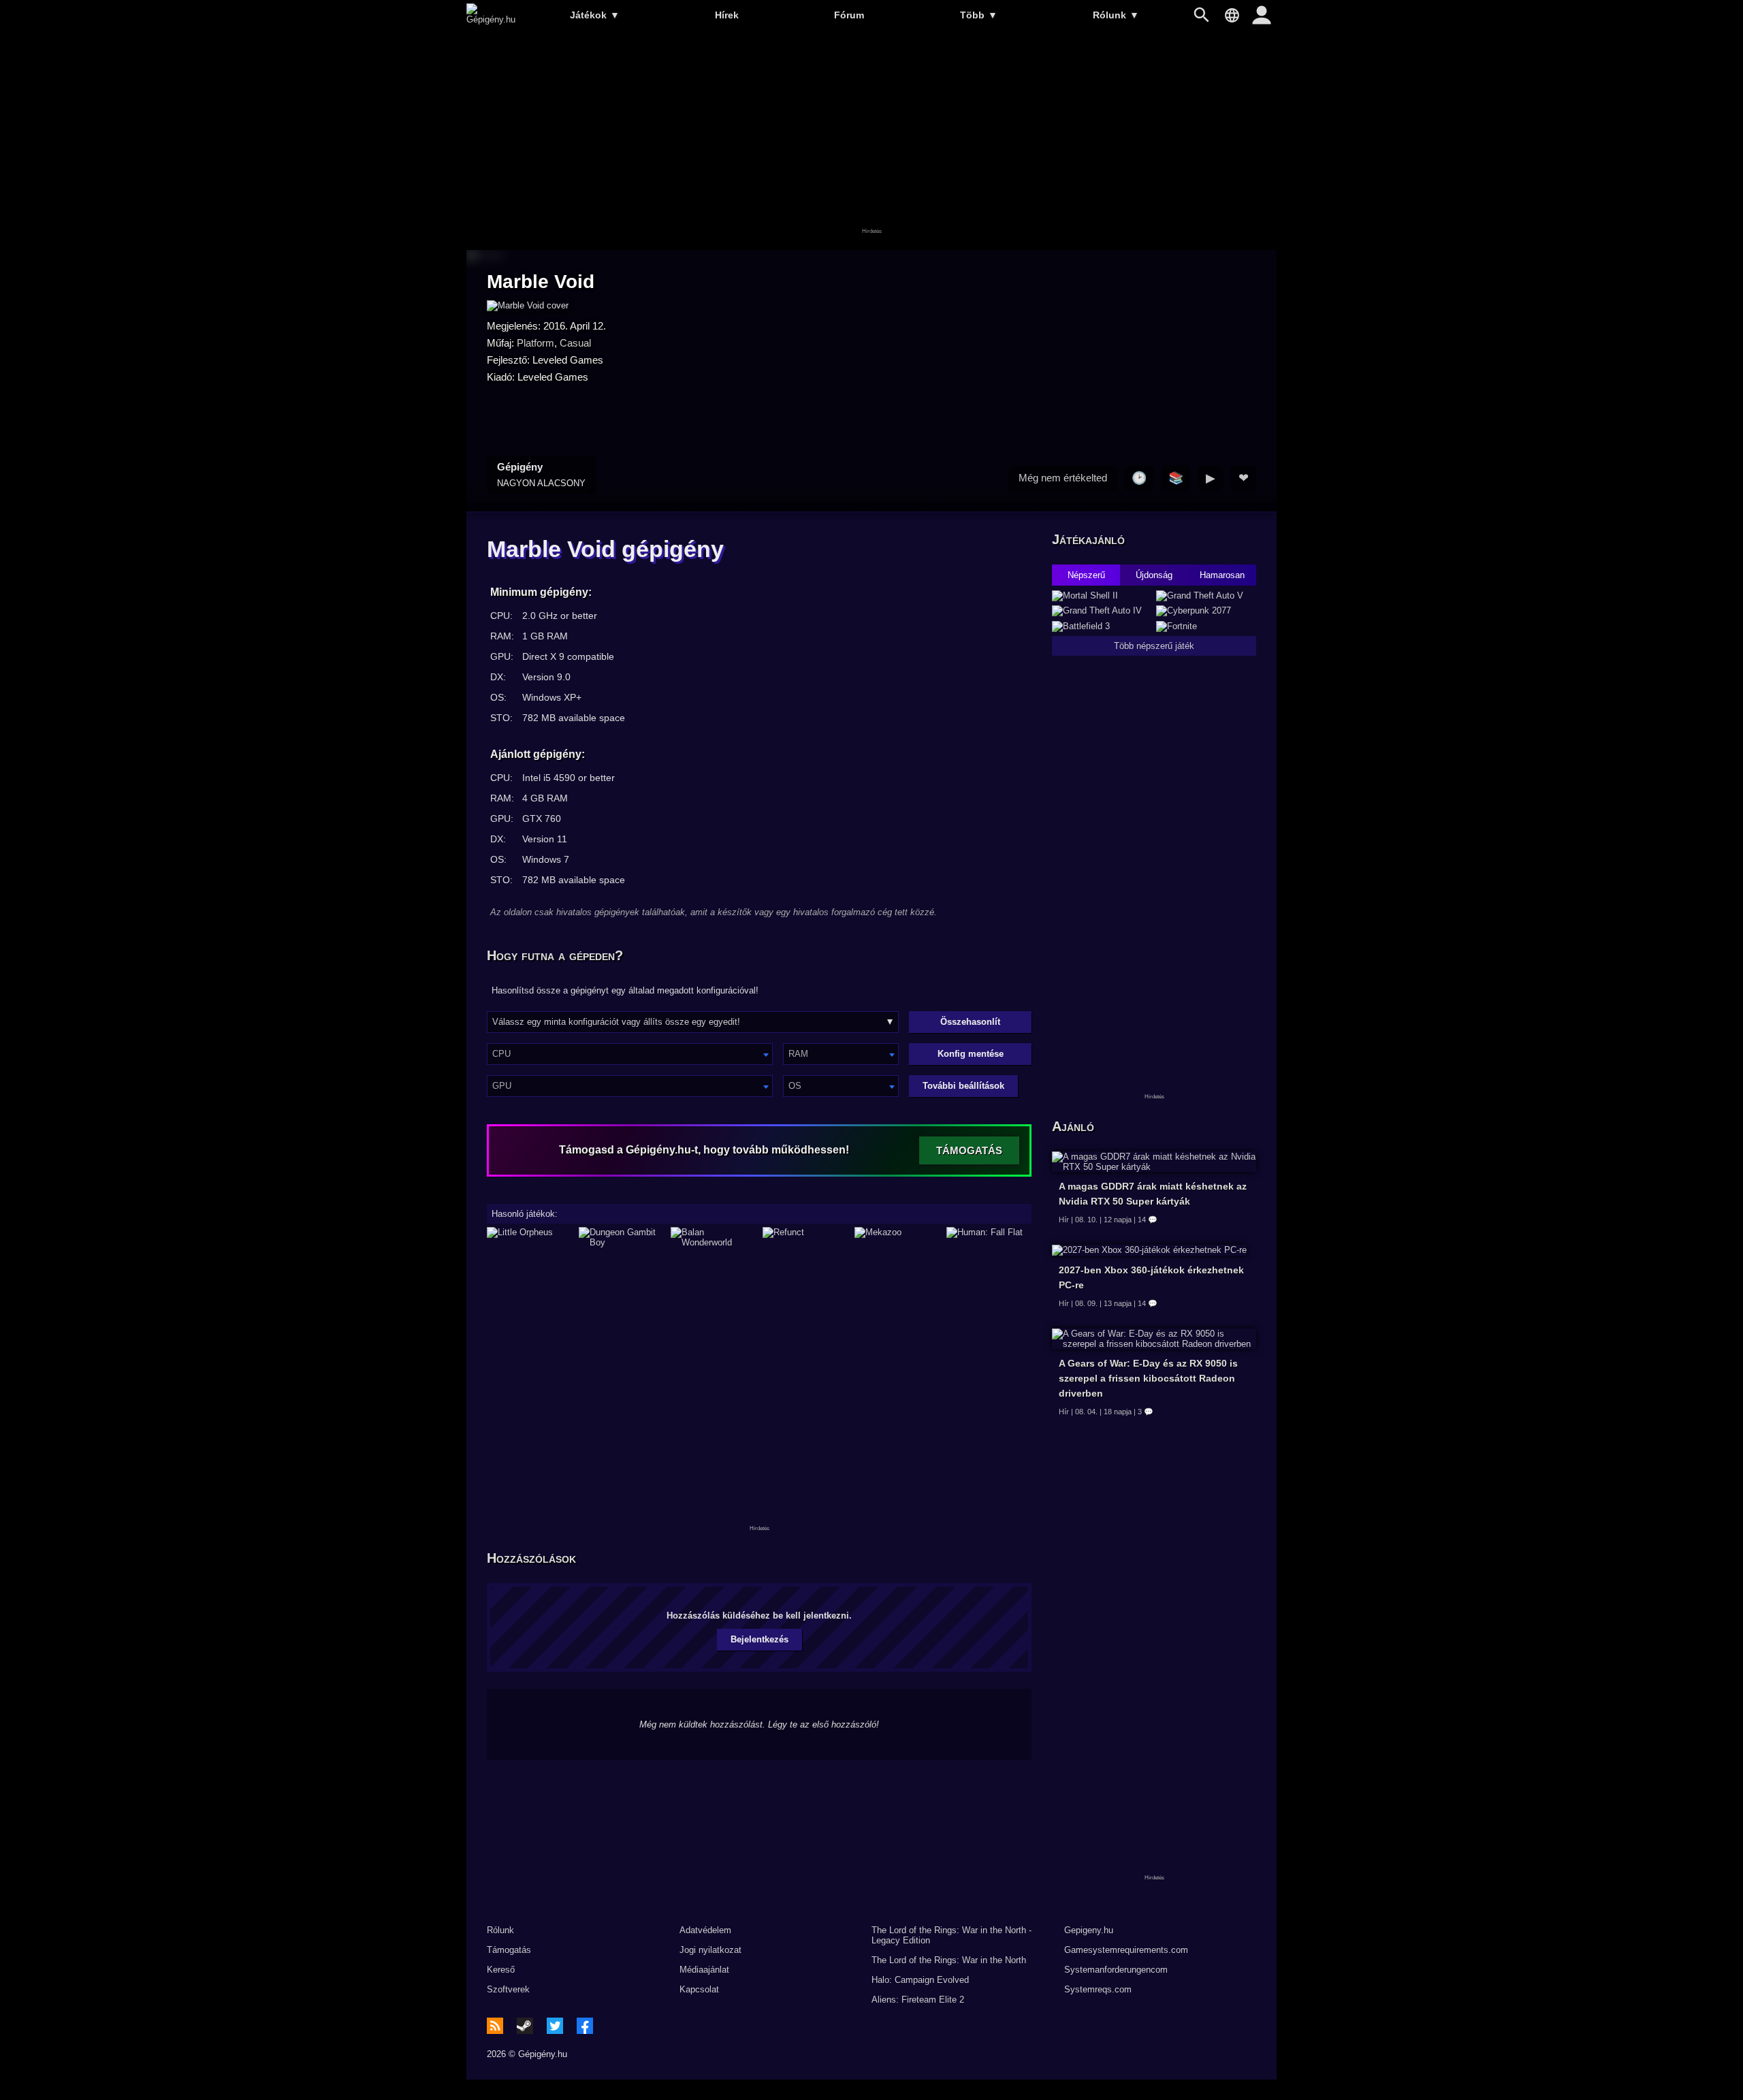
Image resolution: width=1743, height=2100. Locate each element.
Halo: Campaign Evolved (920, 1980)
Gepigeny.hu (1089, 1930)
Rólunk (1116, 15)
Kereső (501, 1970)
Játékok (595, 15)
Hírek (727, 15)
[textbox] (630, 1054)
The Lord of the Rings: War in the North (949, 1960)
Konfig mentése (971, 1054)
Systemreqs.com (1098, 1989)
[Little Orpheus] (529, 1237)
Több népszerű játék (1154, 646)
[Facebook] (585, 2026)
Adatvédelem (705, 1930)
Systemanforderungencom (1116, 1970)
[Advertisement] (871, 141)
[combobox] (630, 1054)
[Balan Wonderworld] (713, 1237)
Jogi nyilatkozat (710, 1950)
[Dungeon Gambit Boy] (621, 1237)
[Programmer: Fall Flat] (989, 1237)
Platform (535, 343)
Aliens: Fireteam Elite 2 (918, 2000)
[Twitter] (555, 2026)
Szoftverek (508, 1989)
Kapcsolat (699, 1989)
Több (979, 15)
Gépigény (541, 475)
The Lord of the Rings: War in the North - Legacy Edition (952, 1935)
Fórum (849, 15)
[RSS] (495, 2026)
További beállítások (963, 1086)
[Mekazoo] (897, 1237)
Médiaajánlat (704, 1970)
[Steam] (525, 2026)
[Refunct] (805, 1237)
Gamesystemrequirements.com (1126, 1950)
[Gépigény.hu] (491, 19)
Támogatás (509, 1950)
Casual (575, 343)
